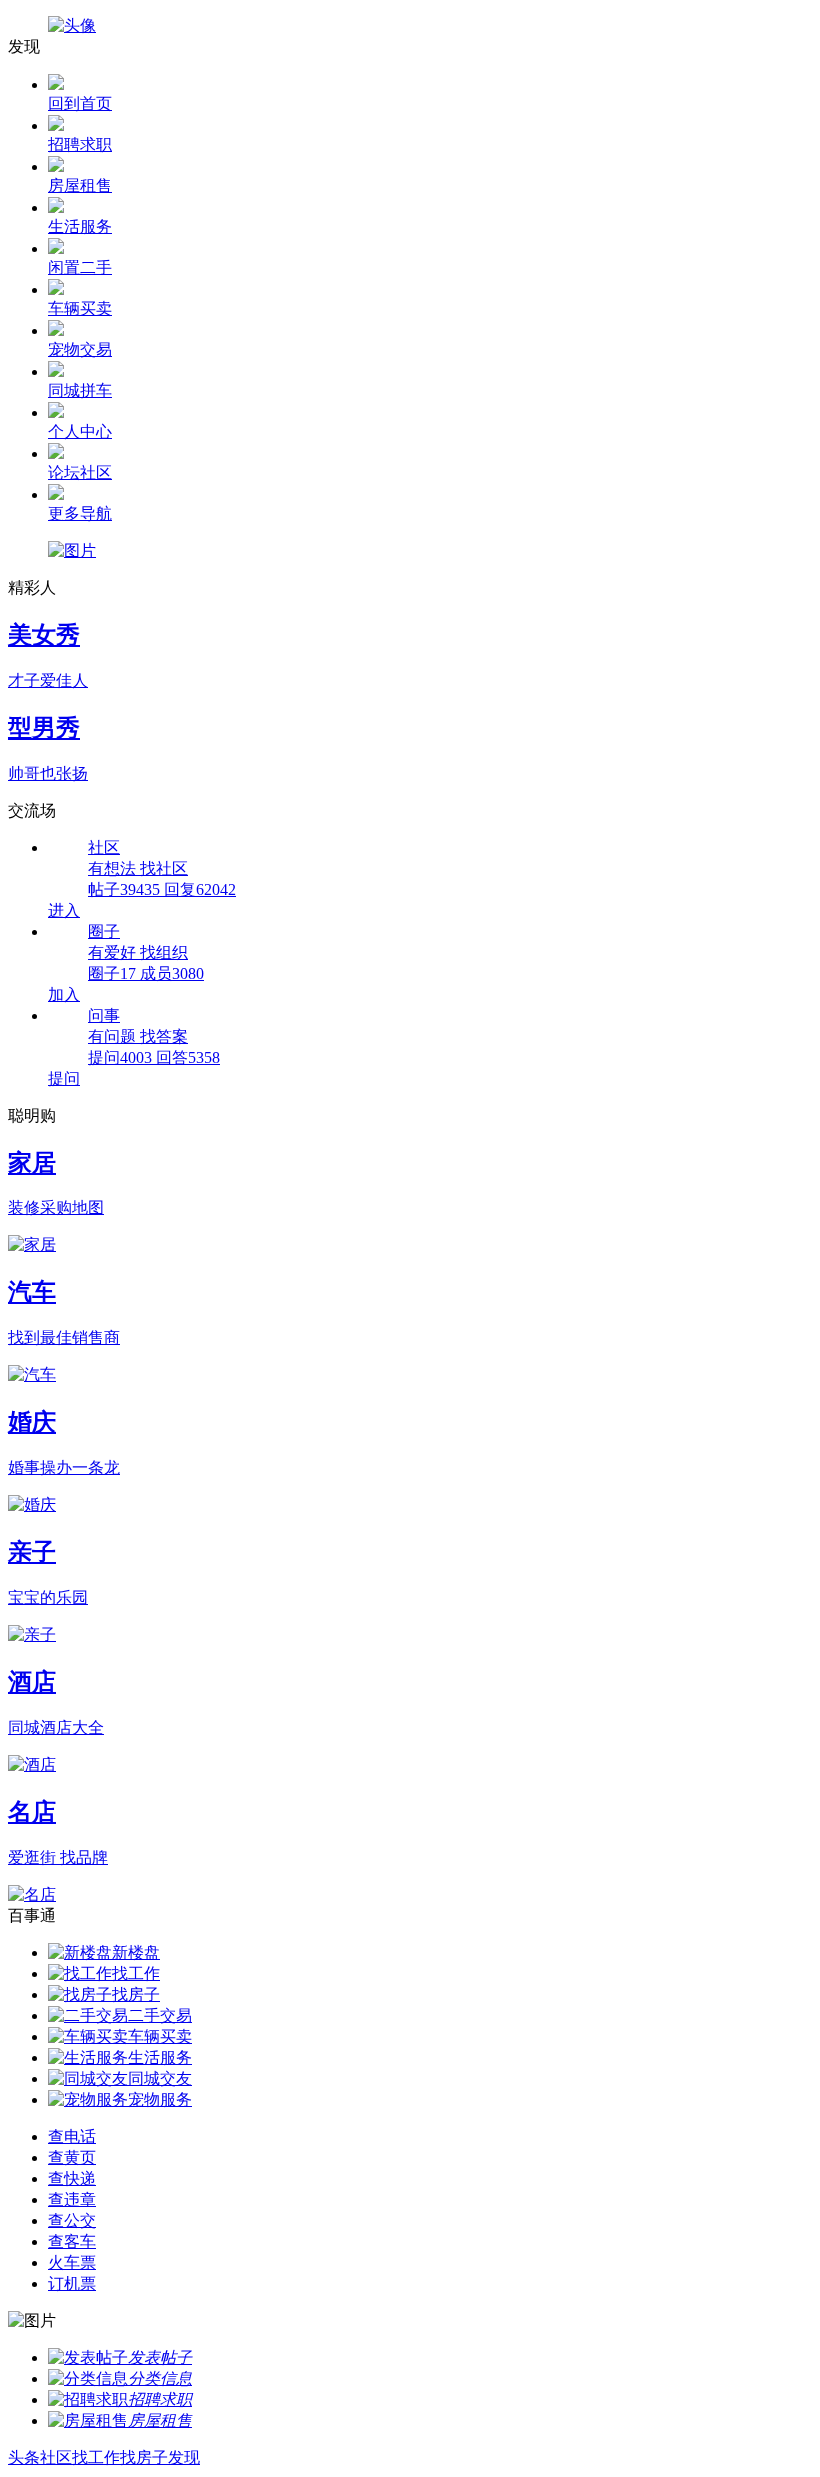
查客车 (72, 2241)
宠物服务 (160, 2099)
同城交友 (160, 2078)
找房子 (136, 1994)
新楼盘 (136, 1952)
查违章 (72, 2199)
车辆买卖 (160, 2036)
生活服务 (160, 2057)
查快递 (72, 2178)
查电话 (72, 2136)
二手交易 (160, 2015)
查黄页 (72, 2157)
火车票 (72, 2262)
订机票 (72, 2283)
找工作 (136, 1973)
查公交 (72, 2220)
